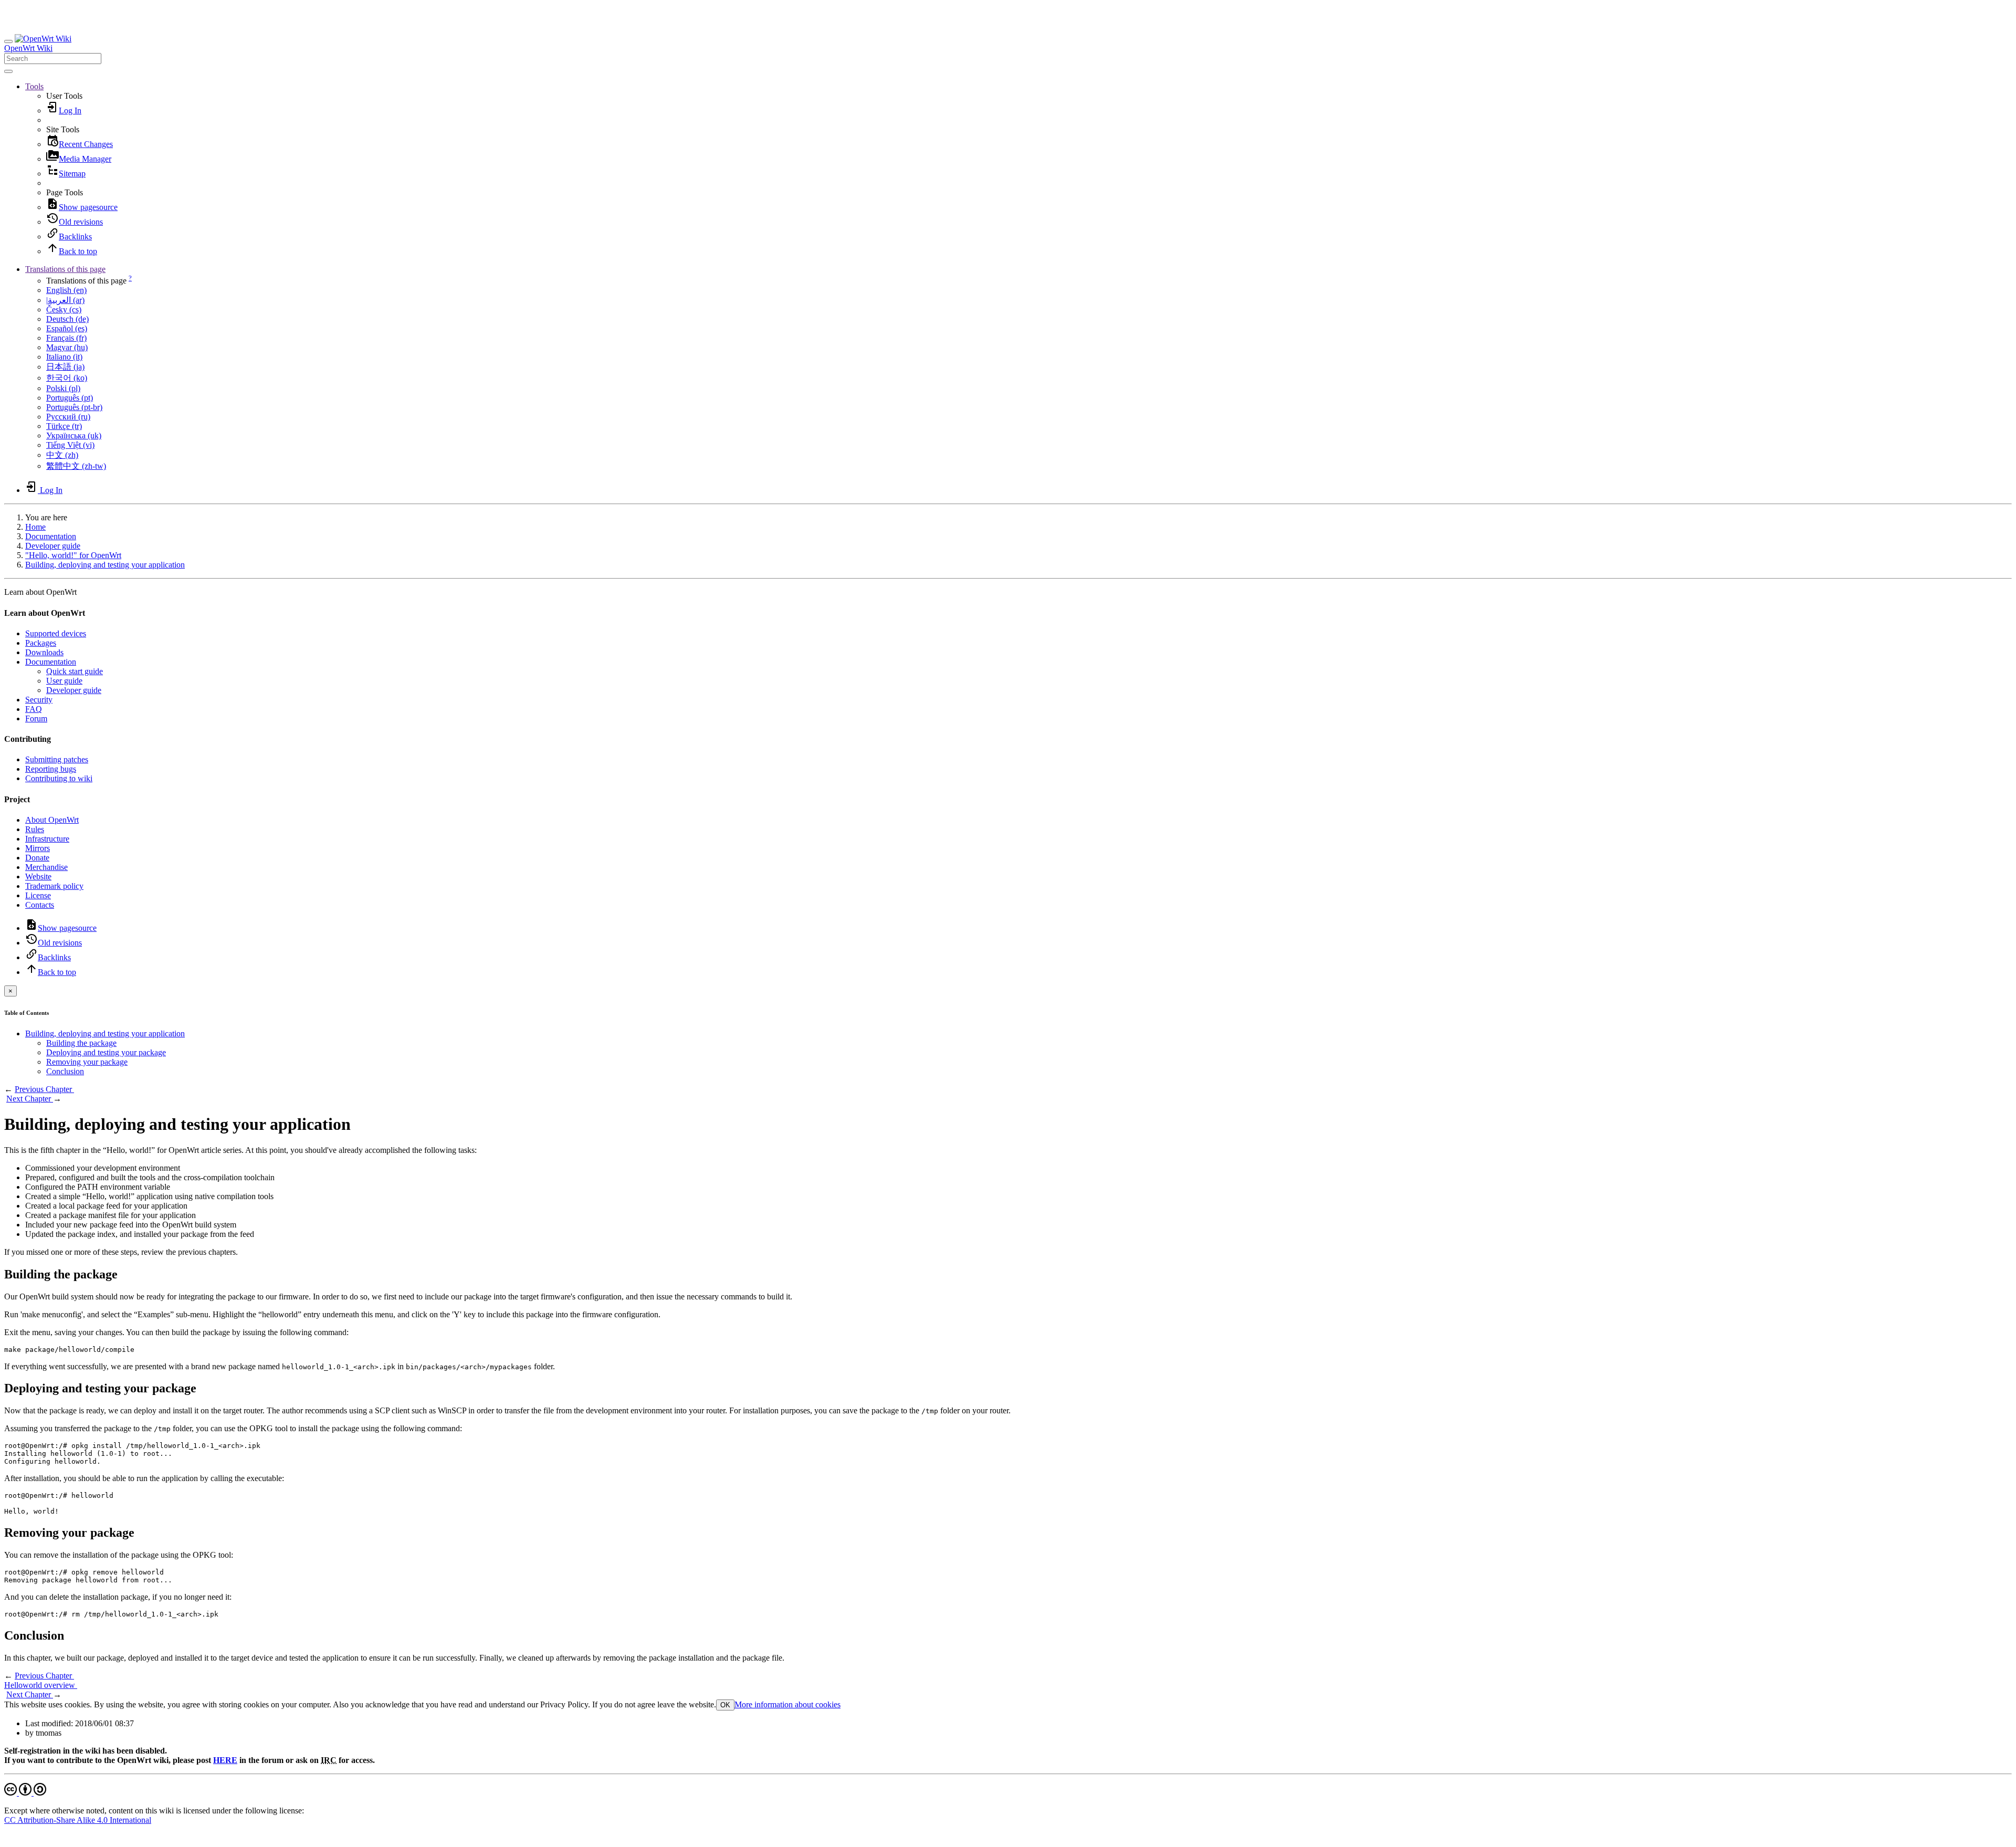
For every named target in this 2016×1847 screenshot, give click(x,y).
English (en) (66, 290)
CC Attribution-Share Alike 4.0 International (78, 1820)
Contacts (40, 905)
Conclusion (65, 1071)
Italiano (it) (64, 357)
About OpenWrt (52, 820)
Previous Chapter (44, 1089)
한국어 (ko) (67, 378)
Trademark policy (54, 886)
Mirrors (38, 848)
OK (725, 1705)
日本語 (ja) (65, 367)
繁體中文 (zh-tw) (76, 466)
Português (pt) (70, 398)
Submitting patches (57, 759)
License (38, 895)
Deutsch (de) (67, 319)
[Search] (8, 71)
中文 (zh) (62, 455)
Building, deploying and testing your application (105, 565)
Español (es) (67, 328)
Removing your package (87, 1062)
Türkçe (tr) (64, 426)
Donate (37, 858)
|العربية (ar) (65, 300)
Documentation (51, 536)
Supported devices (56, 633)
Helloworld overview (41, 1685)
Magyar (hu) (67, 347)
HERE (225, 1760)
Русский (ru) (68, 417)
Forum (36, 718)
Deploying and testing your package (106, 1052)
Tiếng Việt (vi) (70, 445)
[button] (34, 86)
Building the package (81, 1043)
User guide (64, 681)
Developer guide (53, 546)
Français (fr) (66, 338)
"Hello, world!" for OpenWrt (73, 555)
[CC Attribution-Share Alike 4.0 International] (25, 1793)
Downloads (44, 652)
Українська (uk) (74, 435)
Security (39, 700)
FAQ (34, 709)
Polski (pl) (63, 388)
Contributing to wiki (59, 778)
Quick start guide (75, 671)
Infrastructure (47, 839)
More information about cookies (787, 1704)
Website (38, 877)
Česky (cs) (64, 309)
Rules (35, 829)
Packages (41, 643)
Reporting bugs (51, 769)
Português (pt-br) (74, 407)
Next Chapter (30, 1099)
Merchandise (46, 867)
